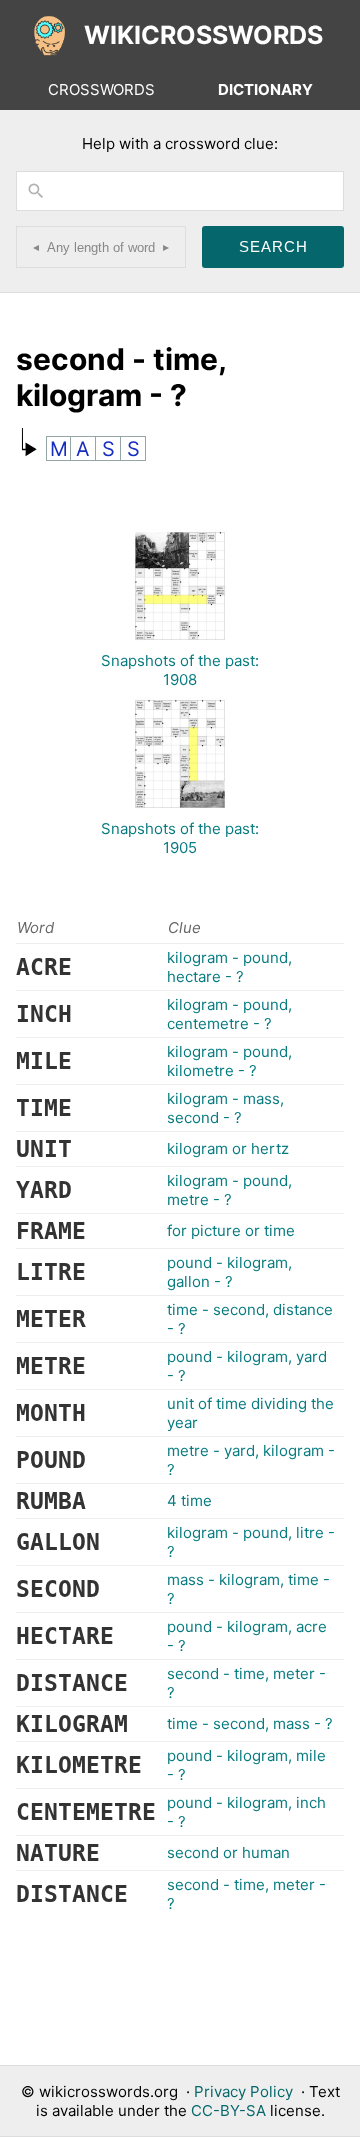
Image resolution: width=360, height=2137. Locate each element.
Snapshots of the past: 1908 (180, 670)
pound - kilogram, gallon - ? (229, 1272)
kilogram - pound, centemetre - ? (229, 1014)
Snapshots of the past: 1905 (180, 838)
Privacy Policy (243, 2091)
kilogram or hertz (228, 1148)
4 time (189, 1500)
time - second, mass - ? (250, 1723)
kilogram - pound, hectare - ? (229, 967)
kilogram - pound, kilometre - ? (229, 1061)
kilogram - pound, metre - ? (229, 1190)
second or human (228, 1852)
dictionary (265, 89)
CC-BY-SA (228, 2110)
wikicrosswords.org (108, 2091)
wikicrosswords (203, 35)
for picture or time (231, 1230)
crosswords (101, 89)
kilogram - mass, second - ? (225, 1108)
